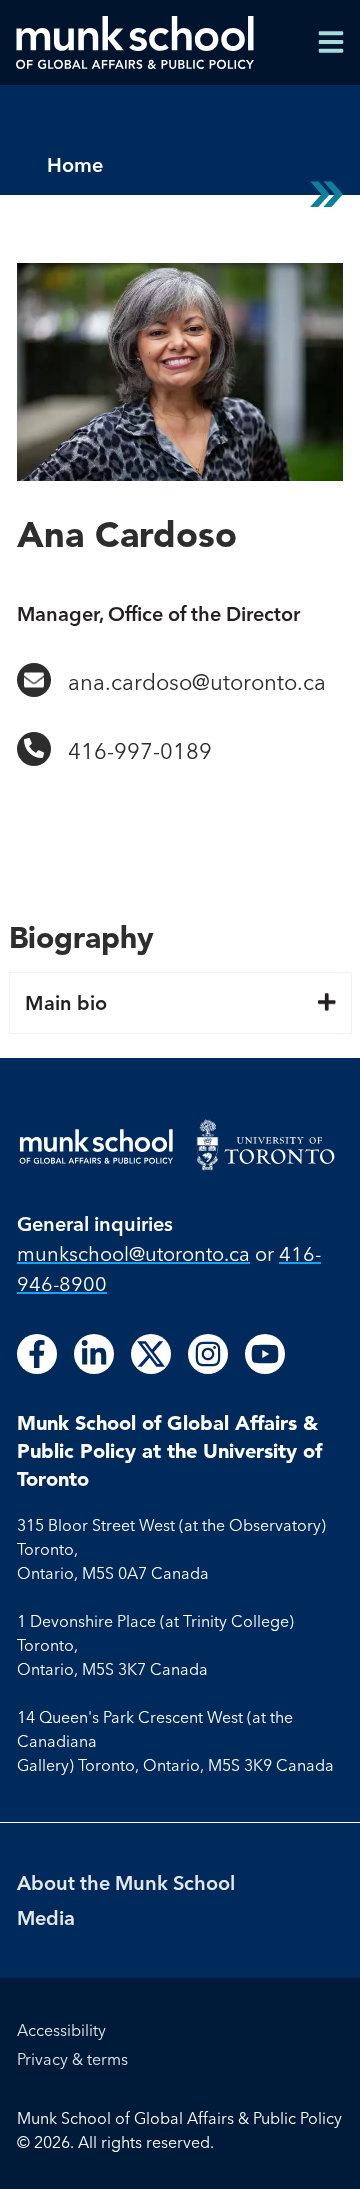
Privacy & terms (72, 2059)
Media (46, 1917)
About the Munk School (126, 1882)
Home (75, 164)
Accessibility (61, 2030)
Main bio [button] (66, 1003)
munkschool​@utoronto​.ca (133, 1253)
